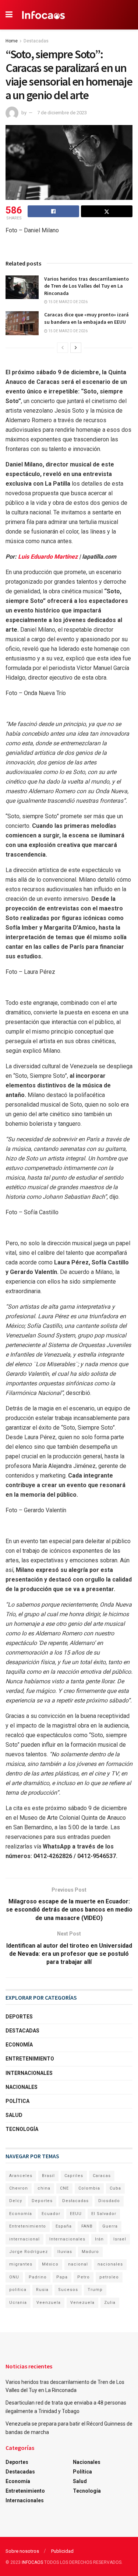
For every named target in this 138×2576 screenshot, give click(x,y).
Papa (62, 2277)
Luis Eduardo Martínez (48, 557)
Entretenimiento (30, 2059)
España (64, 2226)
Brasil (48, 2176)
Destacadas (36, 41)
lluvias (65, 2252)
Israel (120, 2239)
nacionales (110, 2264)
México (50, 2264)
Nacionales (22, 2087)
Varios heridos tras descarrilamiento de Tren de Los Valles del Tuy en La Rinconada (86, 286)
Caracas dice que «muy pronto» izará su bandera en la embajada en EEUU (86, 318)
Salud (14, 2115)
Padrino (38, 2277)
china (44, 2188)
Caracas (102, 2176)
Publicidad (62, 2551)
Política (17, 2101)
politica (18, 2290)
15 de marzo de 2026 (68, 302)
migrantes (21, 2264)
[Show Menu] (9, 15)
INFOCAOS (32, 2562)
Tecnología (22, 2129)
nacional (78, 2264)
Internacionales (29, 2073)
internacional (24, 2239)
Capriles (74, 2176)
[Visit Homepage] (44, 15)
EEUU (76, 2214)
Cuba (115, 2188)
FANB (87, 2226)
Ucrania (18, 2303)
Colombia (89, 2188)
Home (12, 41)
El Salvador (104, 2214)
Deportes (19, 2017)
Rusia (42, 2290)
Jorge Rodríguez (29, 2252)
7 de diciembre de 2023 (62, 113)
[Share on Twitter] (107, 211)
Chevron (19, 2188)
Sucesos (68, 2290)
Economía (19, 2045)
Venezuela (82, 2303)
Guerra (110, 2226)
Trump (95, 2290)
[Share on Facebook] (53, 211)
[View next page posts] (76, 348)
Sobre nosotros (22, 2551)
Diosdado (109, 2201)
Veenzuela (49, 2303)
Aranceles (21, 2176)
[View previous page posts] (63, 348)
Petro (84, 2277)
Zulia (110, 2303)
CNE (64, 2188)
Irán (99, 2239)
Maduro (90, 2252)
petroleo (109, 2277)
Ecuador (51, 2214)
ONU (14, 2277)
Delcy (16, 2201)
